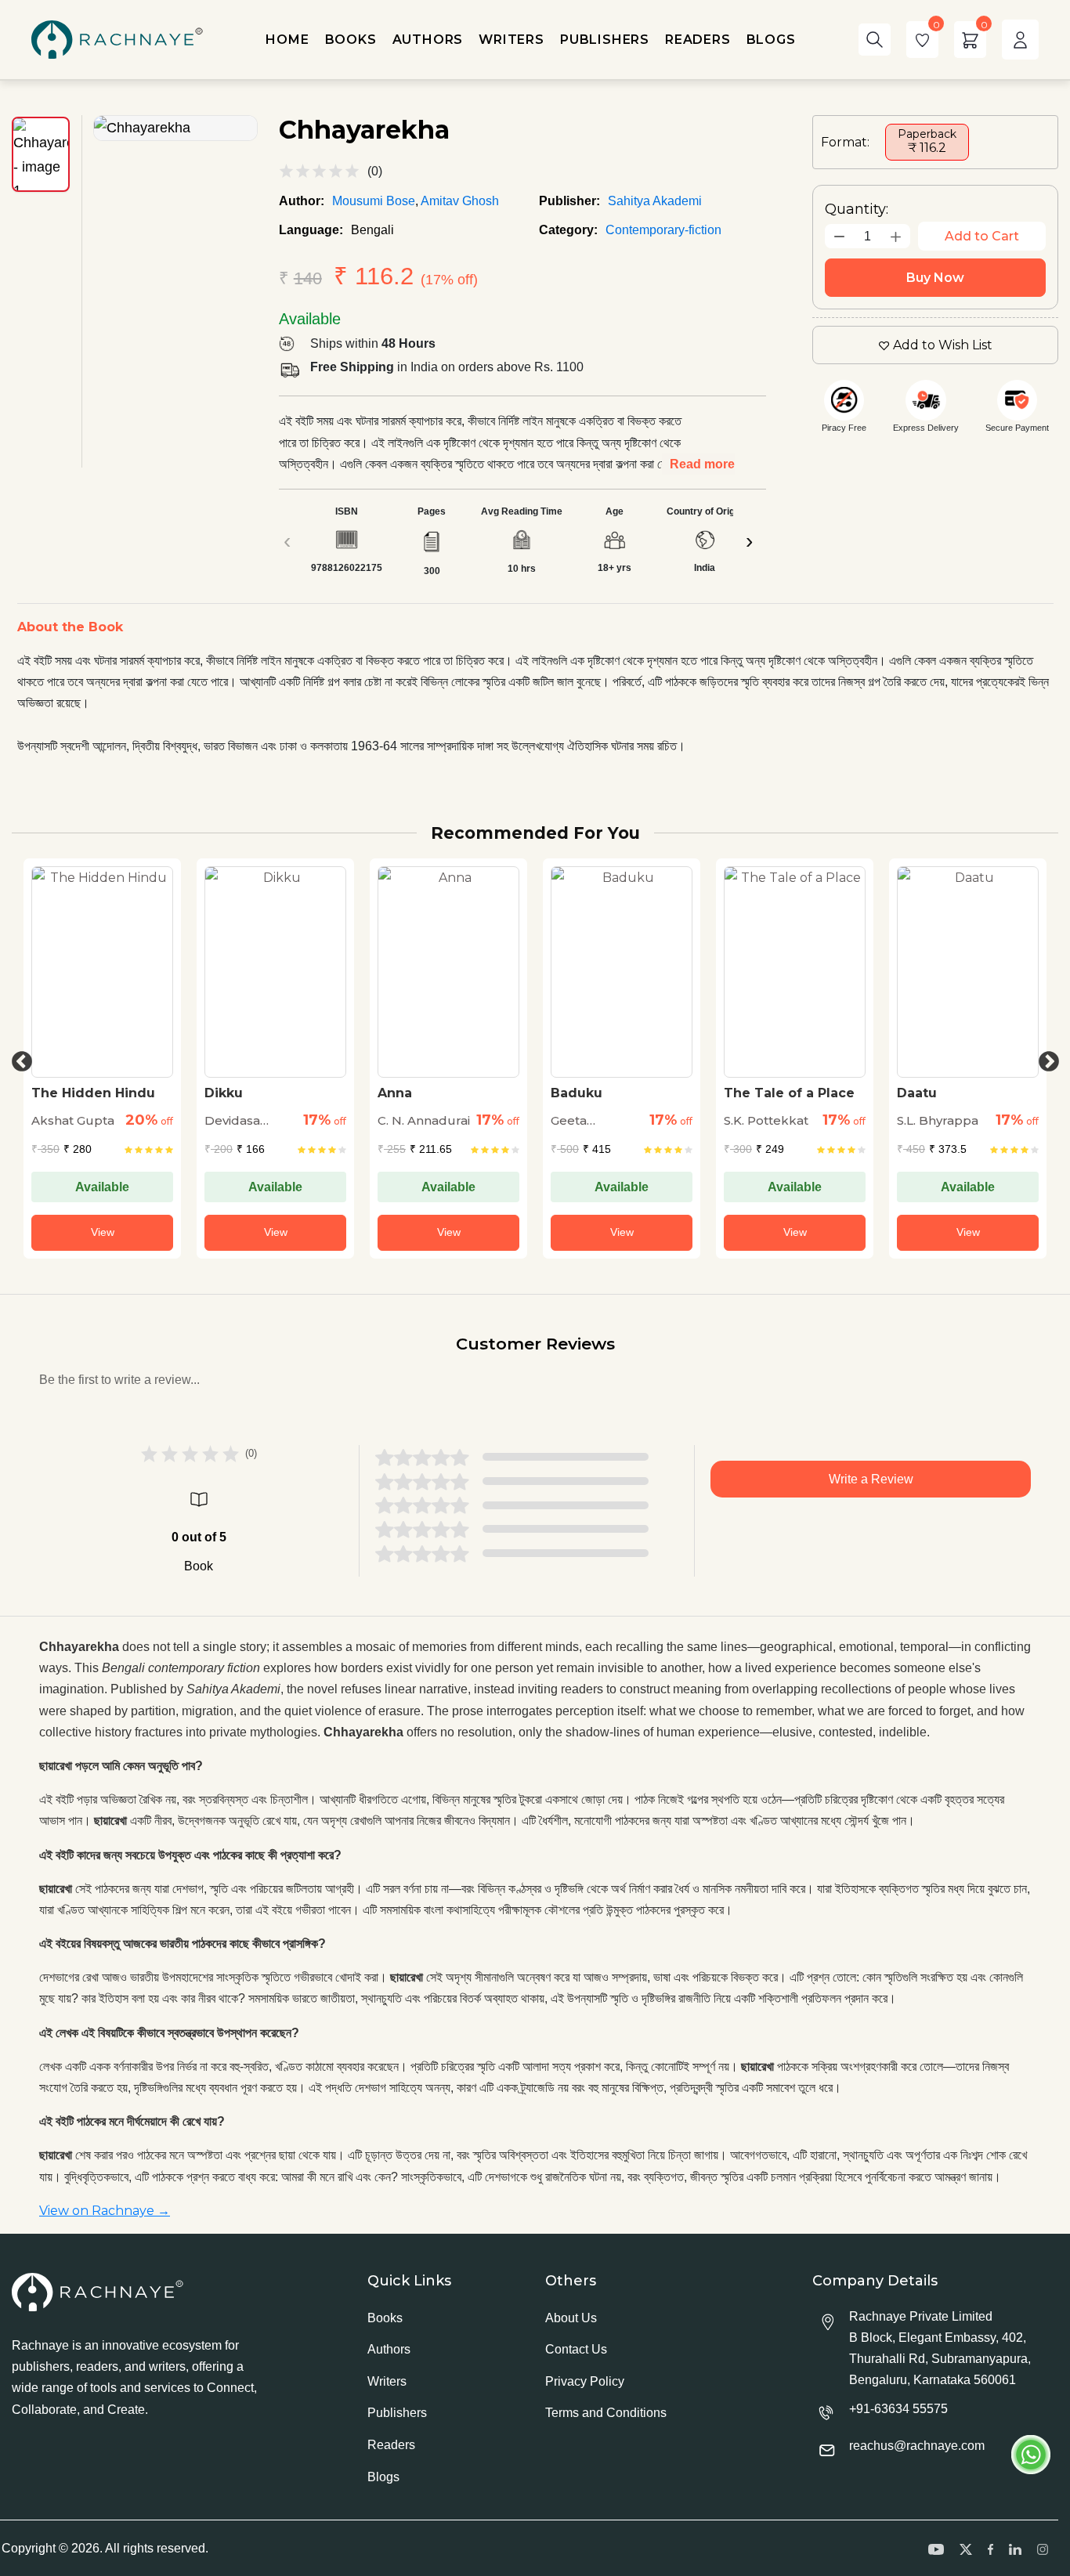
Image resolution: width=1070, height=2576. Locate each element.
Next (1045, 1058)
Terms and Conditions (606, 2413)
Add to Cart (982, 236)
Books (385, 2318)
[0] (922, 40)
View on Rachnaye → (105, 2211)
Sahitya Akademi (655, 201)
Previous (18, 1058)
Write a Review (871, 1479)
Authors (389, 2349)
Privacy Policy (585, 2381)
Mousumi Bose (374, 201)
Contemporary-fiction (663, 230)
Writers (387, 2381)
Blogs (383, 2477)
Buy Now (935, 278)
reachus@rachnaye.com (917, 2446)
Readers (391, 2445)
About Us (571, 2318)
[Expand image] (175, 128)
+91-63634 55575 (898, 2409)
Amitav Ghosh (460, 201)
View (103, 1232)
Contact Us (576, 2349)
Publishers (397, 2413)
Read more (702, 464)
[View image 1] (41, 154)
